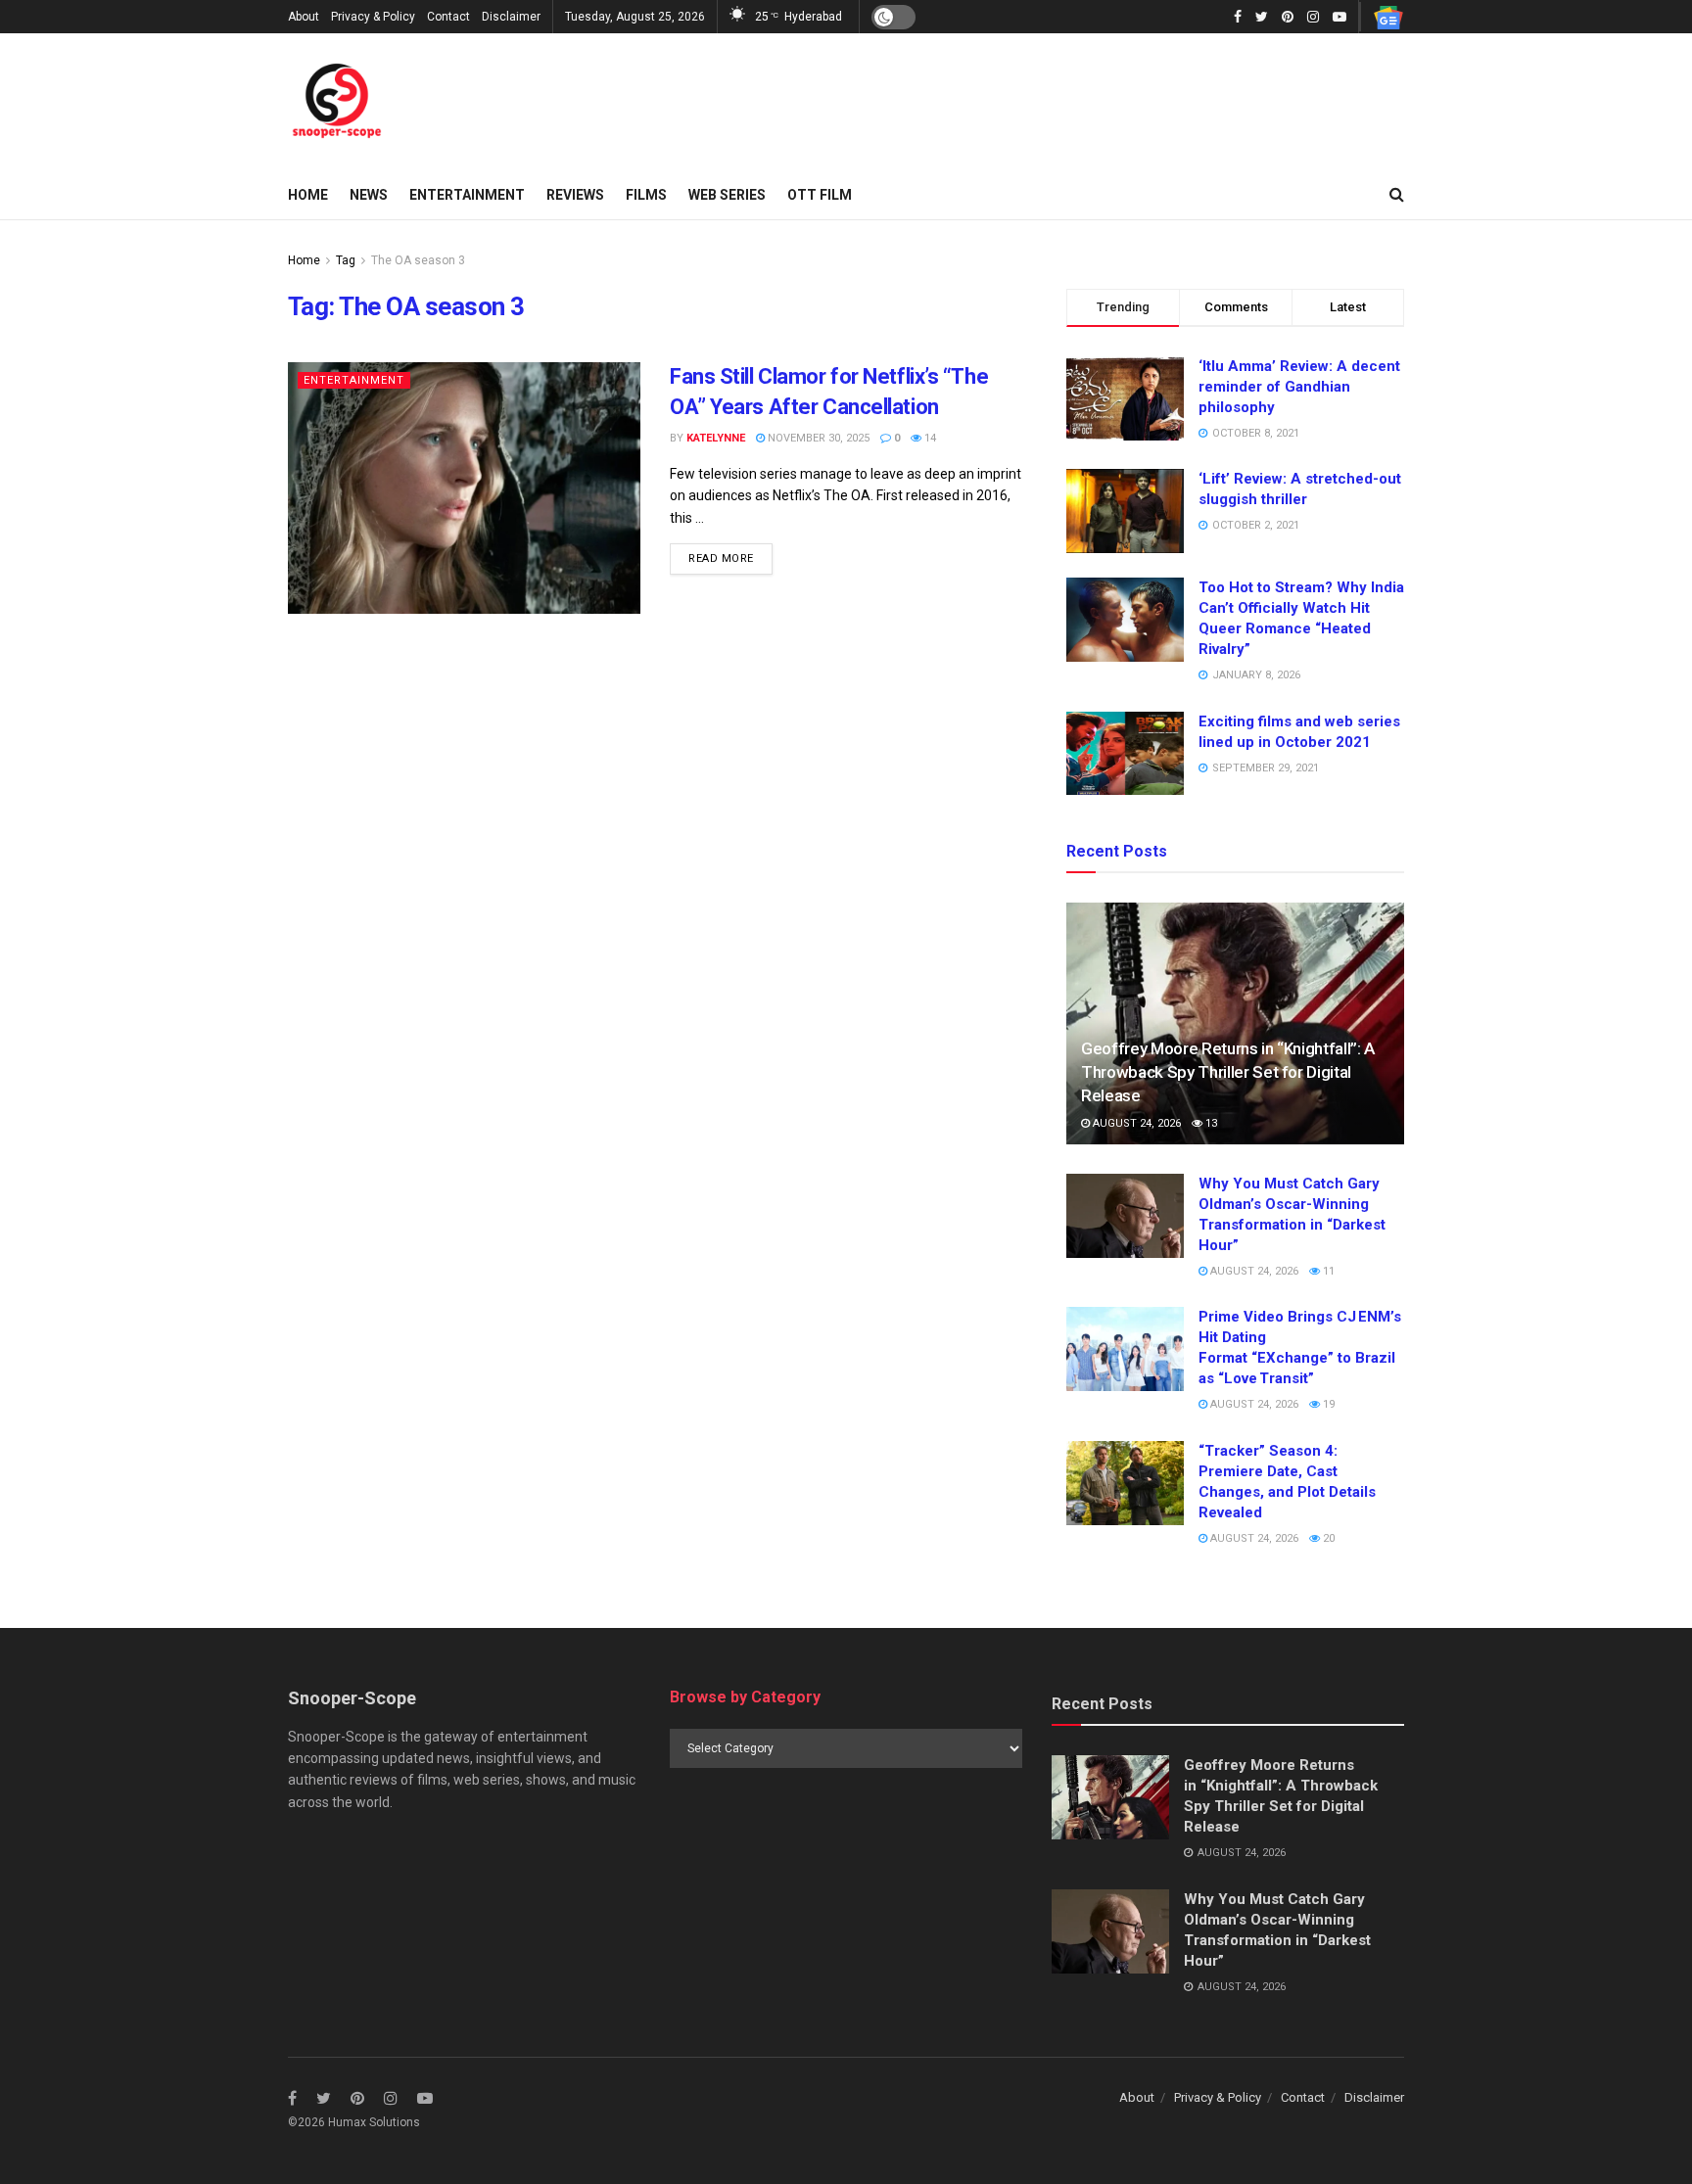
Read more (721, 558)
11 (1327, 1271)
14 (929, 438)
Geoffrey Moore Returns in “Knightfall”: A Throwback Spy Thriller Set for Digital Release (1228, 1072)
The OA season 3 (418, 260)
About (304, 17)
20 (1327, 1538)
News (369, 195)
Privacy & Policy (373, 17)
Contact (448, 17)
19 (1327, 1404)
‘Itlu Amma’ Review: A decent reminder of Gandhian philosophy (1299, 387)
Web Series (727, 195)
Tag (346, 260)
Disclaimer (511, 17)
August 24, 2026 (1135, 1123)
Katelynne (716, 438)
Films (646, 195)
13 (1210, 1123)
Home (308, 195)
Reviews (575, 195)
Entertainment (467, 195)
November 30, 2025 (817, 438)
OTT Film (820, 195)
